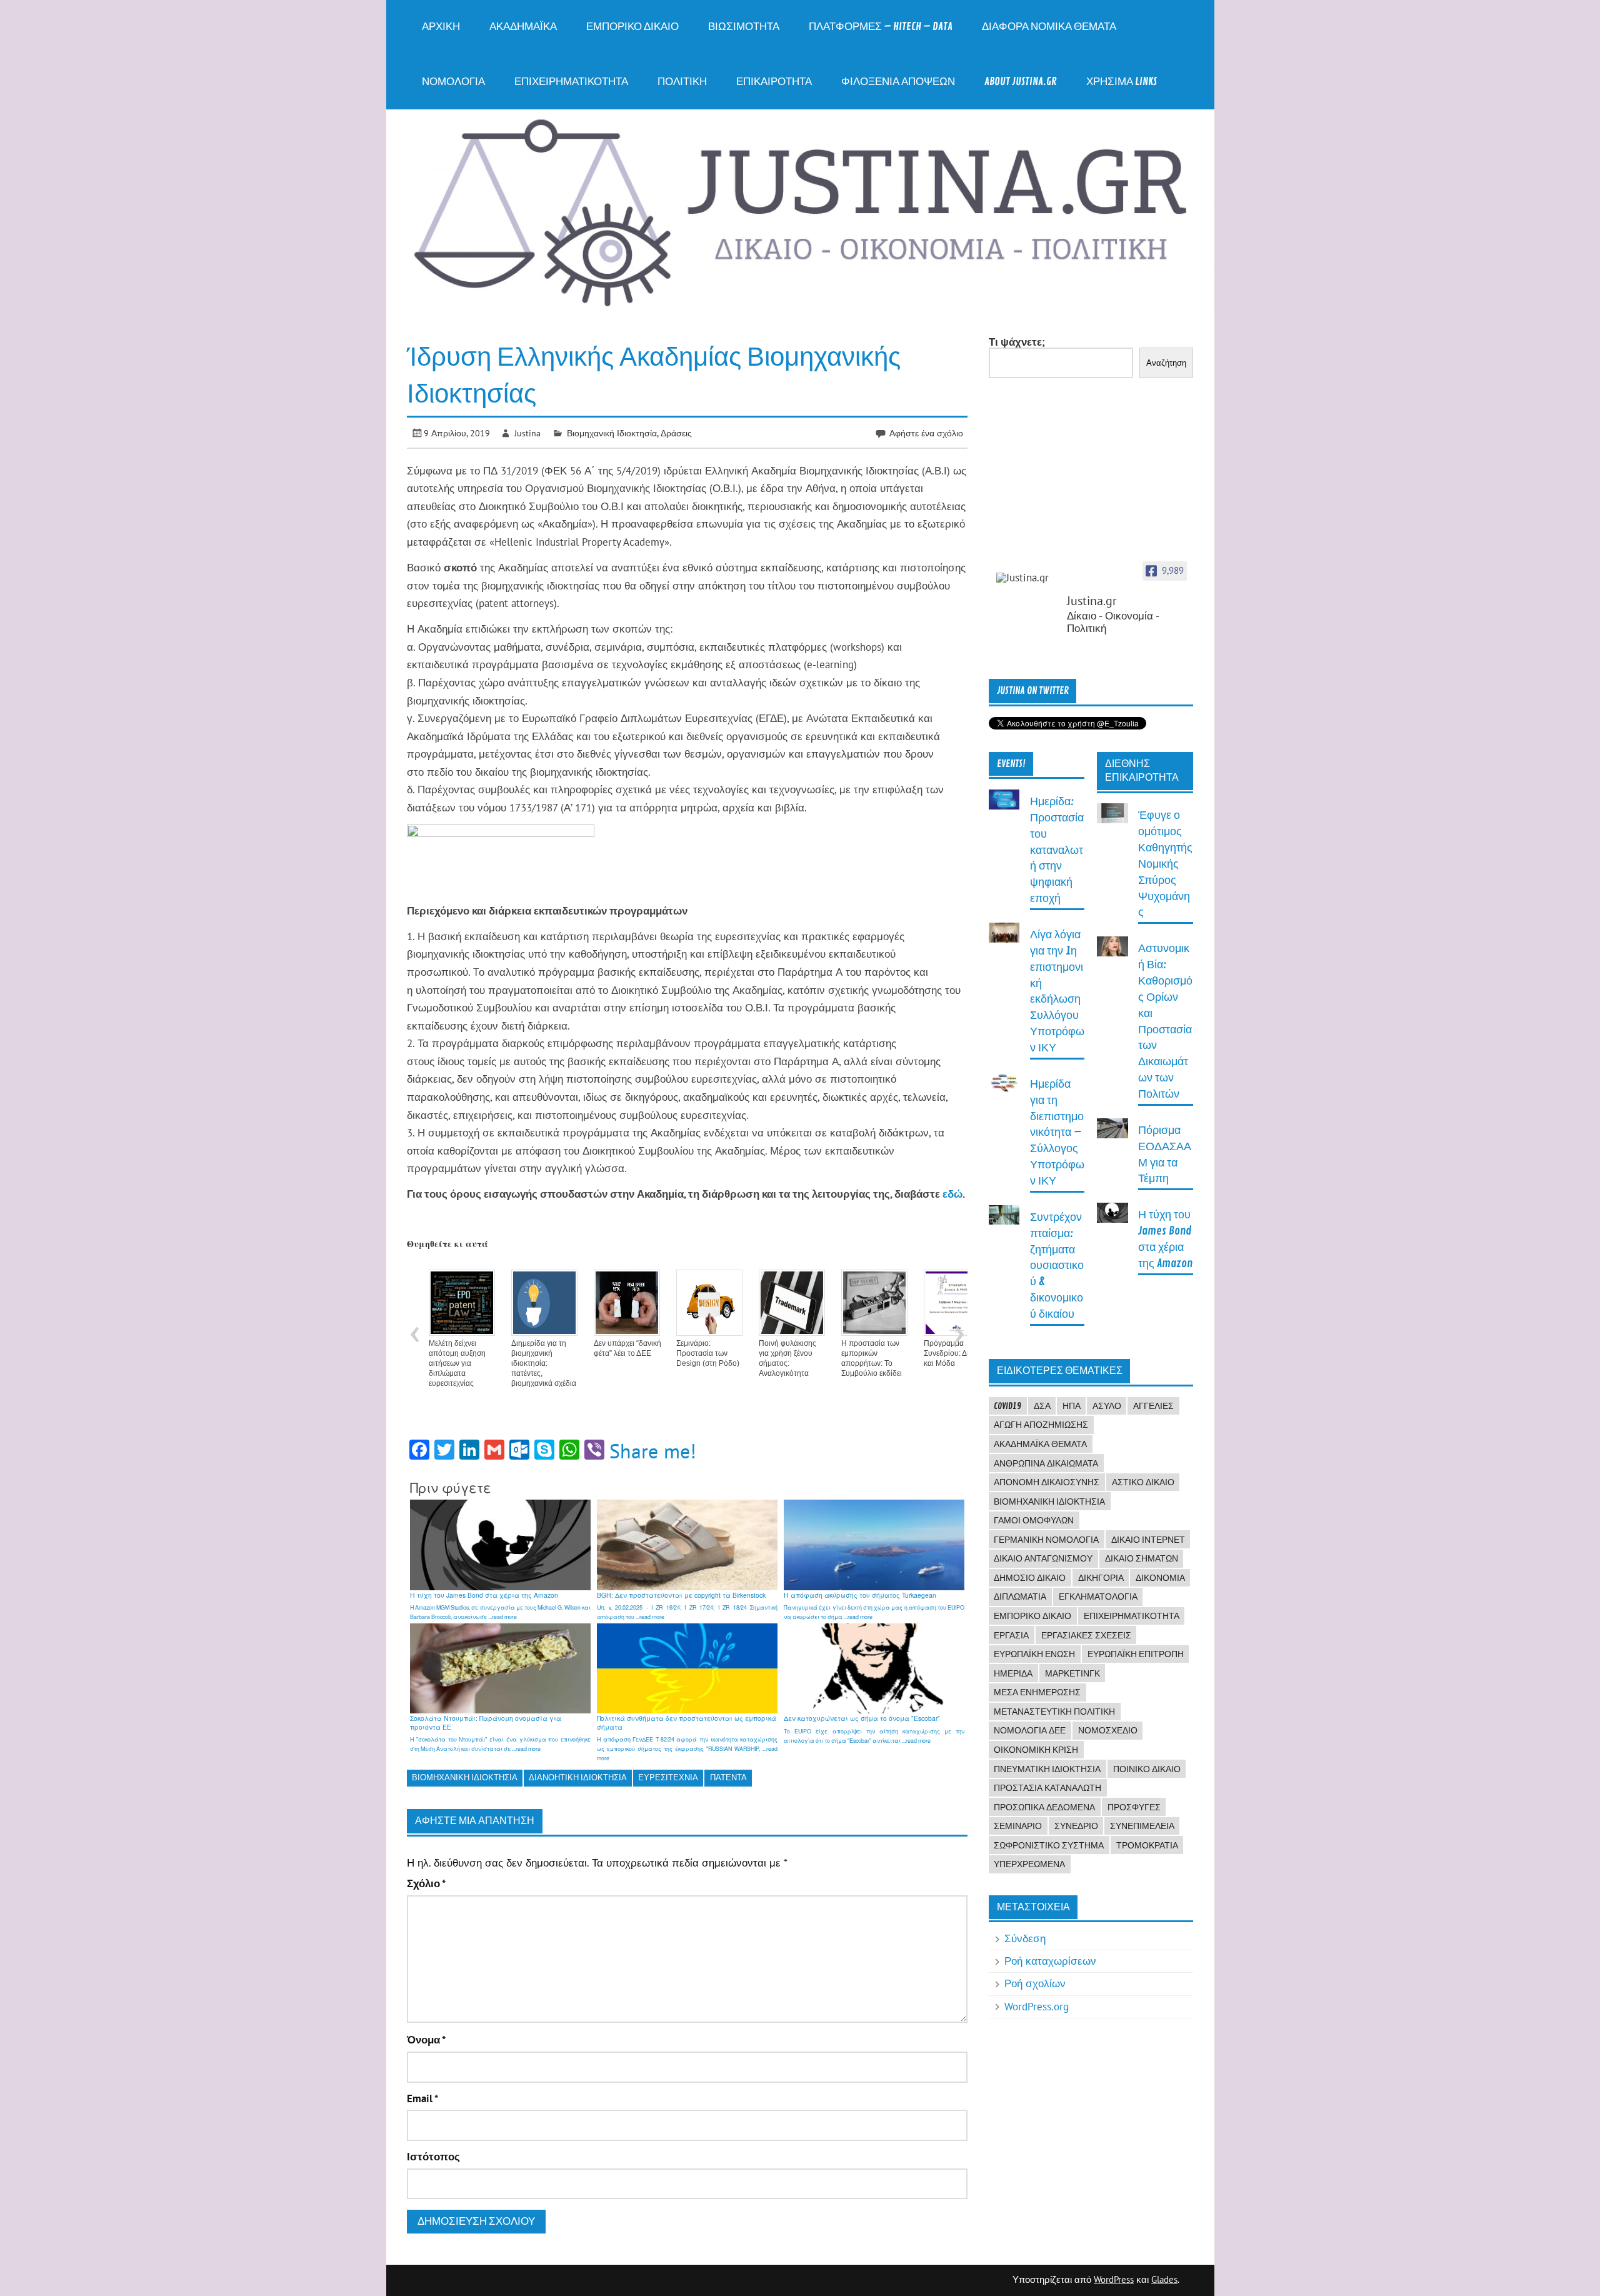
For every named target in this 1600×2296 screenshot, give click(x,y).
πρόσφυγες (1134, 1807)
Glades (1164, 2279)
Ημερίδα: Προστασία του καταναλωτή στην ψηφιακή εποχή (1057, 850)
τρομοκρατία (1147, 1845)
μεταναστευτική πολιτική (1054, 1712)
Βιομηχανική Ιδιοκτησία (612, 433)
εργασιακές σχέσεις (1086, 1635)
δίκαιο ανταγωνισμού (1043, 1558)
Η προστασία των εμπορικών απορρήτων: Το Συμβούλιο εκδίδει (872, 1358)
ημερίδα (1013, 1673)
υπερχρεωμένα (1029, 1864)
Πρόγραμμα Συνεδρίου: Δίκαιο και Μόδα (953, 1353)
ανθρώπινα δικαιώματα (1046, 1463)
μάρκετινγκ (1072, 1673)
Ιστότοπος (433, 2157)
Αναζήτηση (1166, 363)
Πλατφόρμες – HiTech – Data (881, 27)
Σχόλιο (426, 1884)
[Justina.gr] (1027, 578)
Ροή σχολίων (1035, 1983)
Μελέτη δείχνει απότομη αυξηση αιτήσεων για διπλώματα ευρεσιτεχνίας (457, 1363)
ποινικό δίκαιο (1147, 1769)
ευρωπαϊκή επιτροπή (1136, 1654)
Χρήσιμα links (1122, 82)
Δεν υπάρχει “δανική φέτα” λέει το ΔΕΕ (627, 1348)
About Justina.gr (1021, 82)
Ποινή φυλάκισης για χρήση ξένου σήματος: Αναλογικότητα (787, 1358)
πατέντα (728, 1777)
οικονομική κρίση (1036, 1750)
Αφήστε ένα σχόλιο (926, 433)
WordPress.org (1037, 2007)
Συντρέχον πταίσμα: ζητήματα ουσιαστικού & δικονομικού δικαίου (1057, 1266)
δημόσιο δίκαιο (1030, 1578)
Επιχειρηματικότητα (571, 82)
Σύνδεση (1025, 1938)
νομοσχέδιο (1108, 1730)
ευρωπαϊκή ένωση (1034, 1654)
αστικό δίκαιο (1143, 1482)
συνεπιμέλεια (1142, 1826)
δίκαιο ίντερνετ (1148, 1540)
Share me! (653, 1451)
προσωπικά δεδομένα (1044, 1807)
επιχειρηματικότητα (1132, 1616)
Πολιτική (682, 82)
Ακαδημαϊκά (523, 27)
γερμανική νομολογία (1046, 1540)
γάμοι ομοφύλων (1034, 1520)
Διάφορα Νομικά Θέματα (1049, 27)
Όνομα (426, 2040)
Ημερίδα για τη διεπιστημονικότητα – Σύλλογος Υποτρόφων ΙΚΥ (1057, 1133)
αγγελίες (1153, 1406)
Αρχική (441, 27)
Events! (1011, 764)
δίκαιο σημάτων (1142, 1558)
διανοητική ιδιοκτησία (578, 1777)
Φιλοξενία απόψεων (898, 82)
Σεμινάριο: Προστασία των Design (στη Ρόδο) (708, 1353)
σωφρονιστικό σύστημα (1049, 1845)
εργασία (1011, 1635)
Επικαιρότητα (774, 82)
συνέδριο (1076, 1826)
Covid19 (1007, 1406)
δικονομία (1160, 1578)
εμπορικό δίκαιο (1032, 1616)
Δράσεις (676, 433)
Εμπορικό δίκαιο (632, 27)
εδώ (952, 1194)
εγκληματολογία (1098, 1597)
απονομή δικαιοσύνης (1047, 1482)
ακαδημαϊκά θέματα (1040, 1444)
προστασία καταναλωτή (1047, 1788)
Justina (527, 433)
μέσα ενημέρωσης (1037, 1692)
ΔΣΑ (1042, 1406)
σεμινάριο (1018, 1826)
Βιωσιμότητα (744, 27)
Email (422, 2099)
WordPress (1114, 2279)
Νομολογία (453, 82)
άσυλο (1107, 1406)
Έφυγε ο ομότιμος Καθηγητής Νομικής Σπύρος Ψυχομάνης (1165, 864)
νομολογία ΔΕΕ (1030, 1730)
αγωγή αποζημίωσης (1041, 1425)
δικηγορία (1101, 1578)
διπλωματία (1020, 1597)
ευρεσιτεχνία (668, 1777)
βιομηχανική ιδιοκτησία (465, 1777)
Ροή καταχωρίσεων (1050, 1961)
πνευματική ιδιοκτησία (1047, 1769)
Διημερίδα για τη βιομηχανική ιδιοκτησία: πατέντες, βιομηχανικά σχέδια (544, 1363)
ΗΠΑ (1072, 1406)
